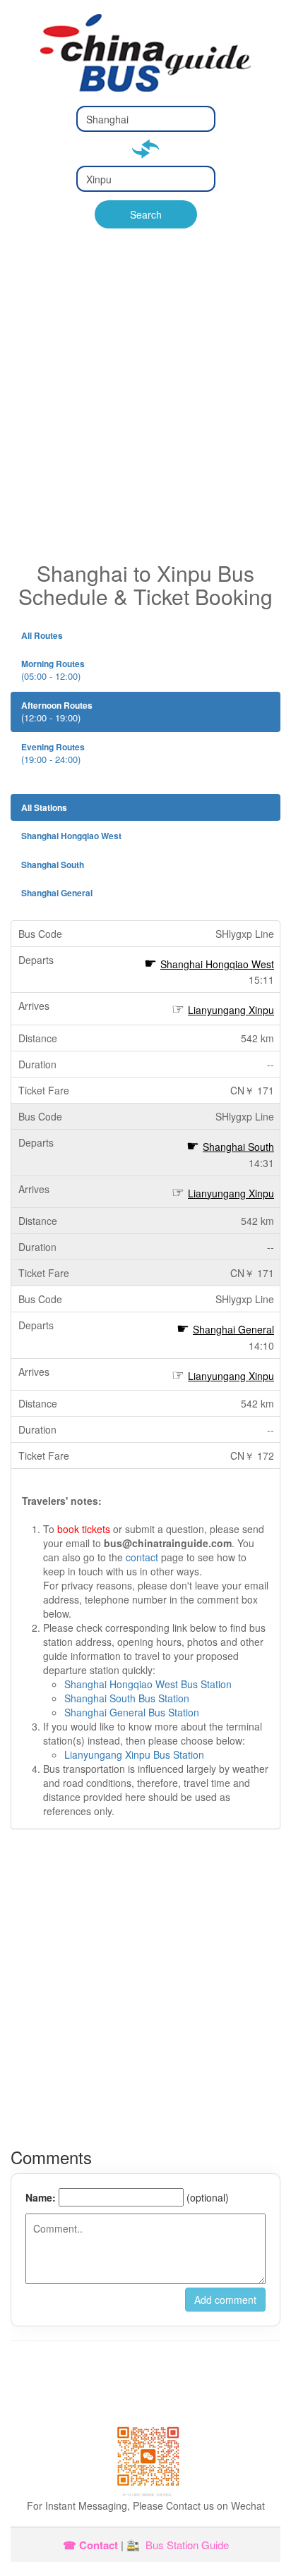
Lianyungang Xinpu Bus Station (134, 1754)
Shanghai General (233, 1329)
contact (142, 1557)
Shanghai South (238, 1147)
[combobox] (146, 119)
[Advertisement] (145, 409)
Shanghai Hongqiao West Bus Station (148, 1684)
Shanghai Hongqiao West (217, 964)
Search (146, 214)
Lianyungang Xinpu (231, 1010)
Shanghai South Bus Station (127, 1698)
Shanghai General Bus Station (132, 1712)
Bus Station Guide (187, 2545)
